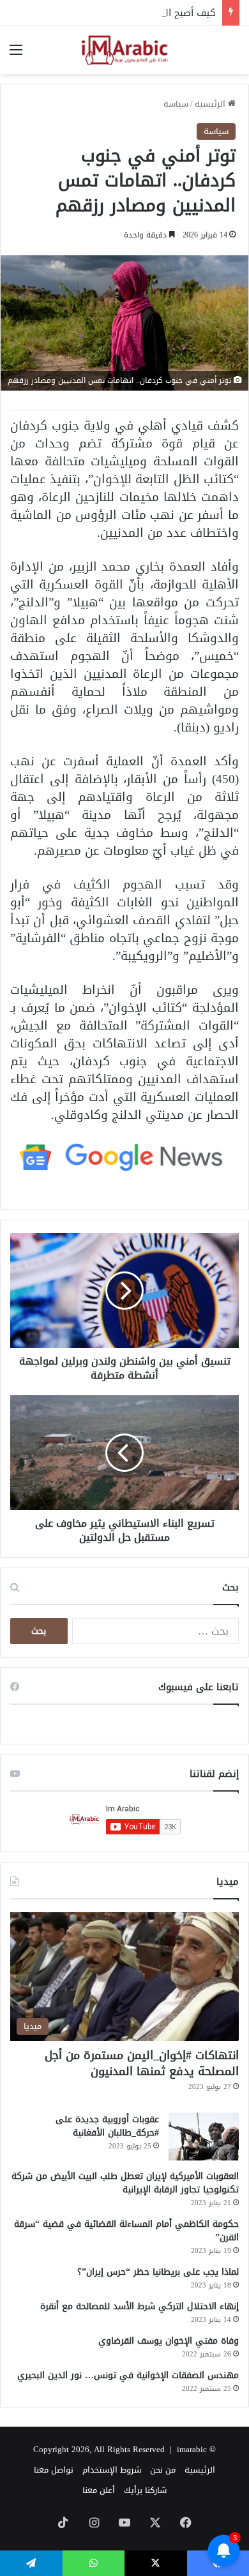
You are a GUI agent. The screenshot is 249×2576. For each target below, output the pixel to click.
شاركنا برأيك (145, 2490)
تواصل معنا (54, 2470)
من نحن (163, 2470)
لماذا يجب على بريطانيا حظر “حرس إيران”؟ (158, 2272)
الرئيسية (211, 104)
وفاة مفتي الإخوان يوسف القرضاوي (169, 2341)
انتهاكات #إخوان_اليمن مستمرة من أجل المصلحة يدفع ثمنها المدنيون (142, 2063)
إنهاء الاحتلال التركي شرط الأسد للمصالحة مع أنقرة (140, 2306)
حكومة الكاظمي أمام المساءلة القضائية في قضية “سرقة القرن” (126, 2231)
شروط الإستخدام (112, 2470)
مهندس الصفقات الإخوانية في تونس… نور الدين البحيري (128, 2375)
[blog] (124, 50)
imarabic (192, 2449)
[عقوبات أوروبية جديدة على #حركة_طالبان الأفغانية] (204, 2137)
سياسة (176, 104)
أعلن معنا (99, 2490)
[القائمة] (16, 55)
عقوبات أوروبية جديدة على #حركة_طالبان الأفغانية (107, 2126)
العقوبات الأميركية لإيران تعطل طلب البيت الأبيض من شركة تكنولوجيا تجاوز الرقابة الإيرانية (125, 2183)
